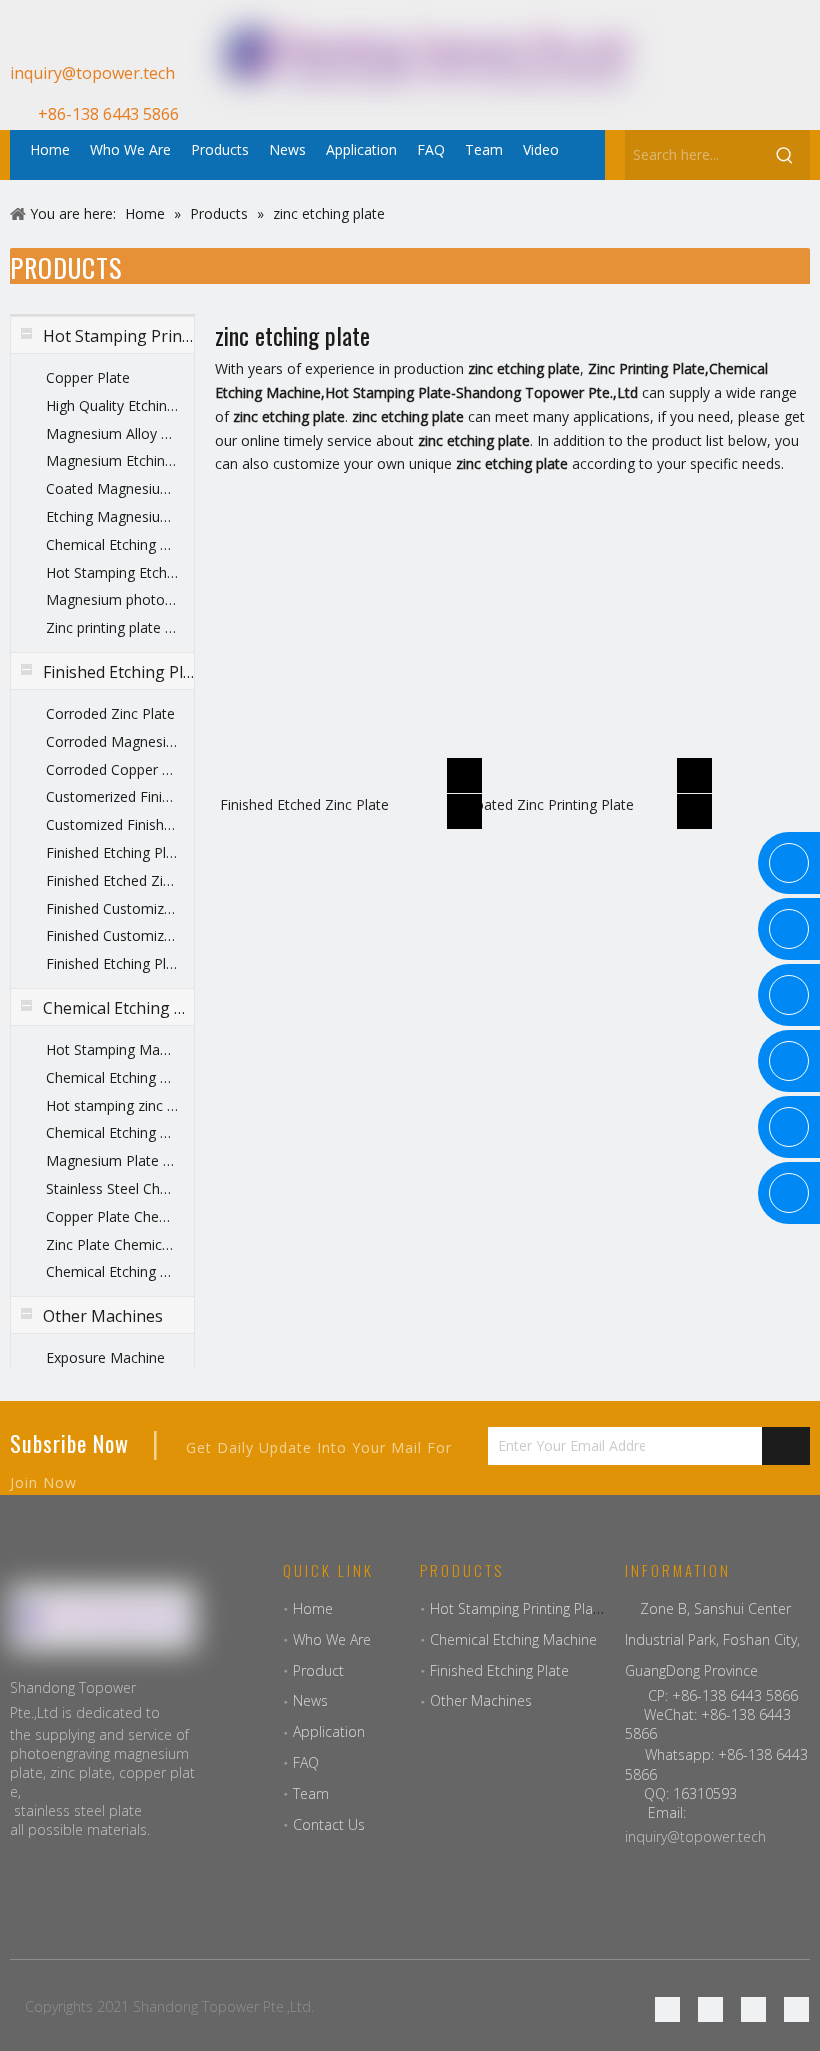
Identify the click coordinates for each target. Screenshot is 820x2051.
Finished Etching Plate (112, 963)
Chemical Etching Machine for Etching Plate (112, 1077)
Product (318, 1670)
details (468, 805)
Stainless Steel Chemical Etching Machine (112, 1188)
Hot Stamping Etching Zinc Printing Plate (112, 572)
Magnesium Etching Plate (112, 460)
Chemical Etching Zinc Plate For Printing (112, 544)
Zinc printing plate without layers (112, 627)
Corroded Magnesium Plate (112, 741)
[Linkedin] (773, 83)
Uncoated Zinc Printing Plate (542, 804)
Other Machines (481, 1700)
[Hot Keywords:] (785, 155)
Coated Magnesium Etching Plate (112, 488)
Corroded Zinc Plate (110, 713)
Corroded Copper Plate (112, 769)
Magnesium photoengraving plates (112, 599)
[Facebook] (705, 83)
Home (313, 1608)
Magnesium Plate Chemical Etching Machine (112, 1160)
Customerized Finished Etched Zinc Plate (112, 796)
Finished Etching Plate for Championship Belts (112, 852)
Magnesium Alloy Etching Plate (112, 433)
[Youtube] (705, 109)
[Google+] (739, 83)
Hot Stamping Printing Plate (518, 1608)
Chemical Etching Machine (112, 1271)
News (310, 1700)
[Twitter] (753, 2009)
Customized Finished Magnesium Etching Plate (112, 824)
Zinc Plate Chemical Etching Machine (112, 1244)
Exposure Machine (105, 1357)
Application (329, 1731)
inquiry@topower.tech (695, 1836)
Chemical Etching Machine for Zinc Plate (112, 1132)
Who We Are (332, 1639)
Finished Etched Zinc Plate (112, 880)
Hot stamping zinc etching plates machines (112, 1105)
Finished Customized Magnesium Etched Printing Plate (112, 935)
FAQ (306, 1762)
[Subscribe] (786, 1446)
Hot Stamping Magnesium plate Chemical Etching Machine (112, 1049)
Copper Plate (88, 377)
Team (311, 1793)
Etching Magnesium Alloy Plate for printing (112, 516)
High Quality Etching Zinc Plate (112, 405)
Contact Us (329, 1824)
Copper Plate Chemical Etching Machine (112, 1216)
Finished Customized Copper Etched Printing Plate (112, 908)
